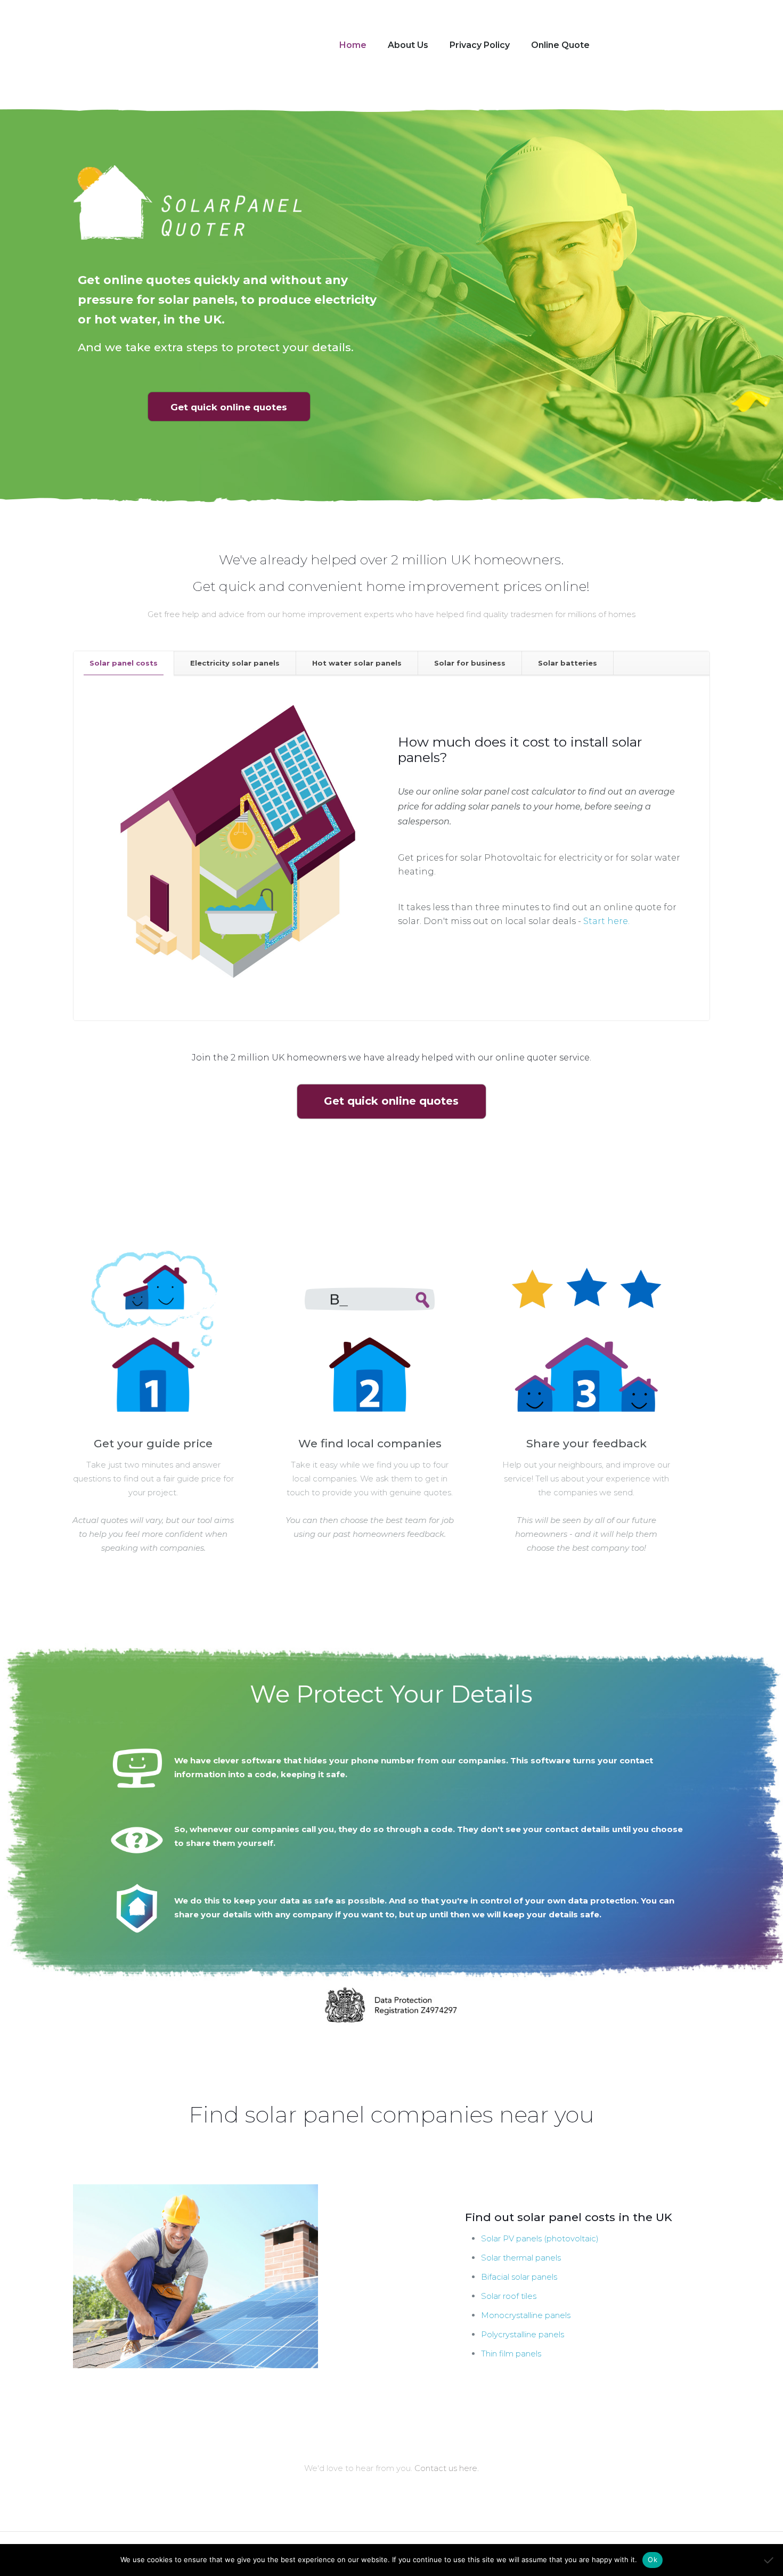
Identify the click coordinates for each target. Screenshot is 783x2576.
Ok (652, 2559)
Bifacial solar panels (519, 2277)
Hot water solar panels (357, 663)
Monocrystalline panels (526, 2315)
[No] (770, 2560)
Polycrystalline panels (523, 2334)
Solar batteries (568, 663)
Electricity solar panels (235, 663)
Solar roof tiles (509, 2296)
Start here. (606, 921)
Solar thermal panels (521, 2258)
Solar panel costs (124, 663)
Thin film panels (511, 2354)
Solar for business (470, 663)
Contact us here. (447, 2468)
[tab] (124, 663)
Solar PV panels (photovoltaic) (540, 2238)
